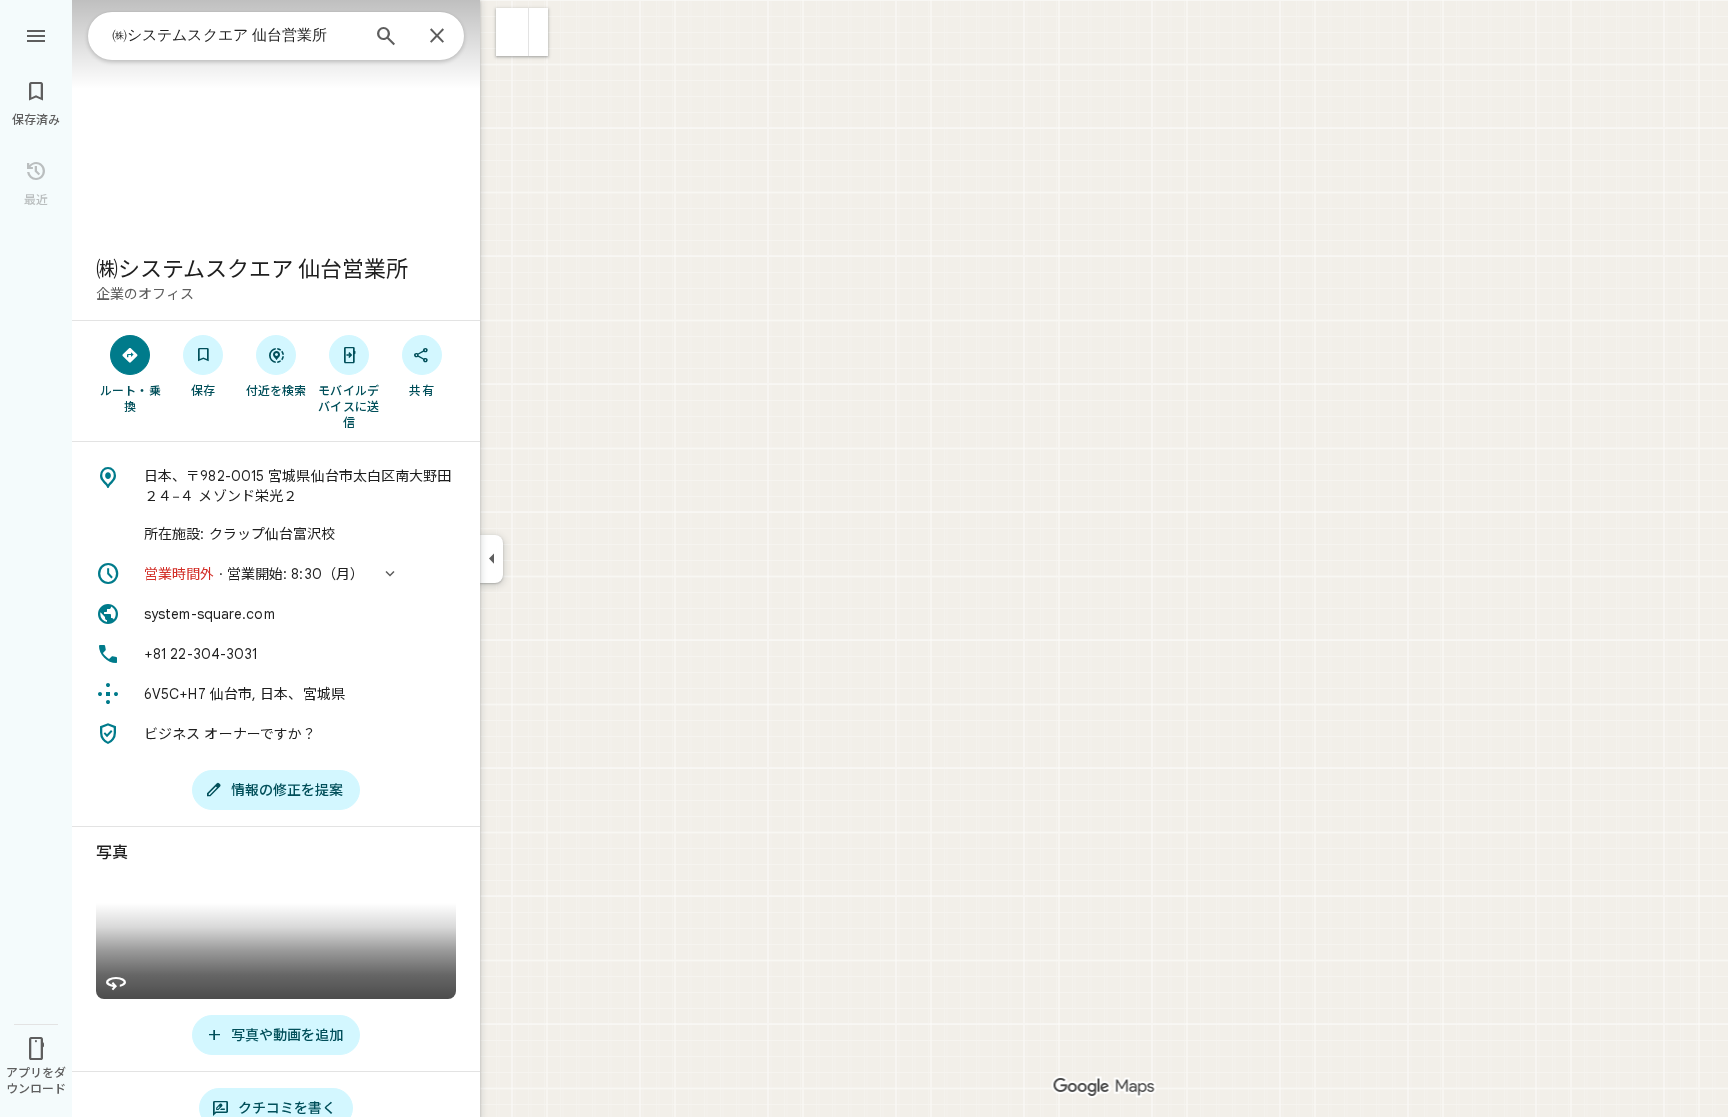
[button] (512, 32)
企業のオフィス (145, 294)
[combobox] (235, 35)
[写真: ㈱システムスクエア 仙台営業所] (276, 120)
